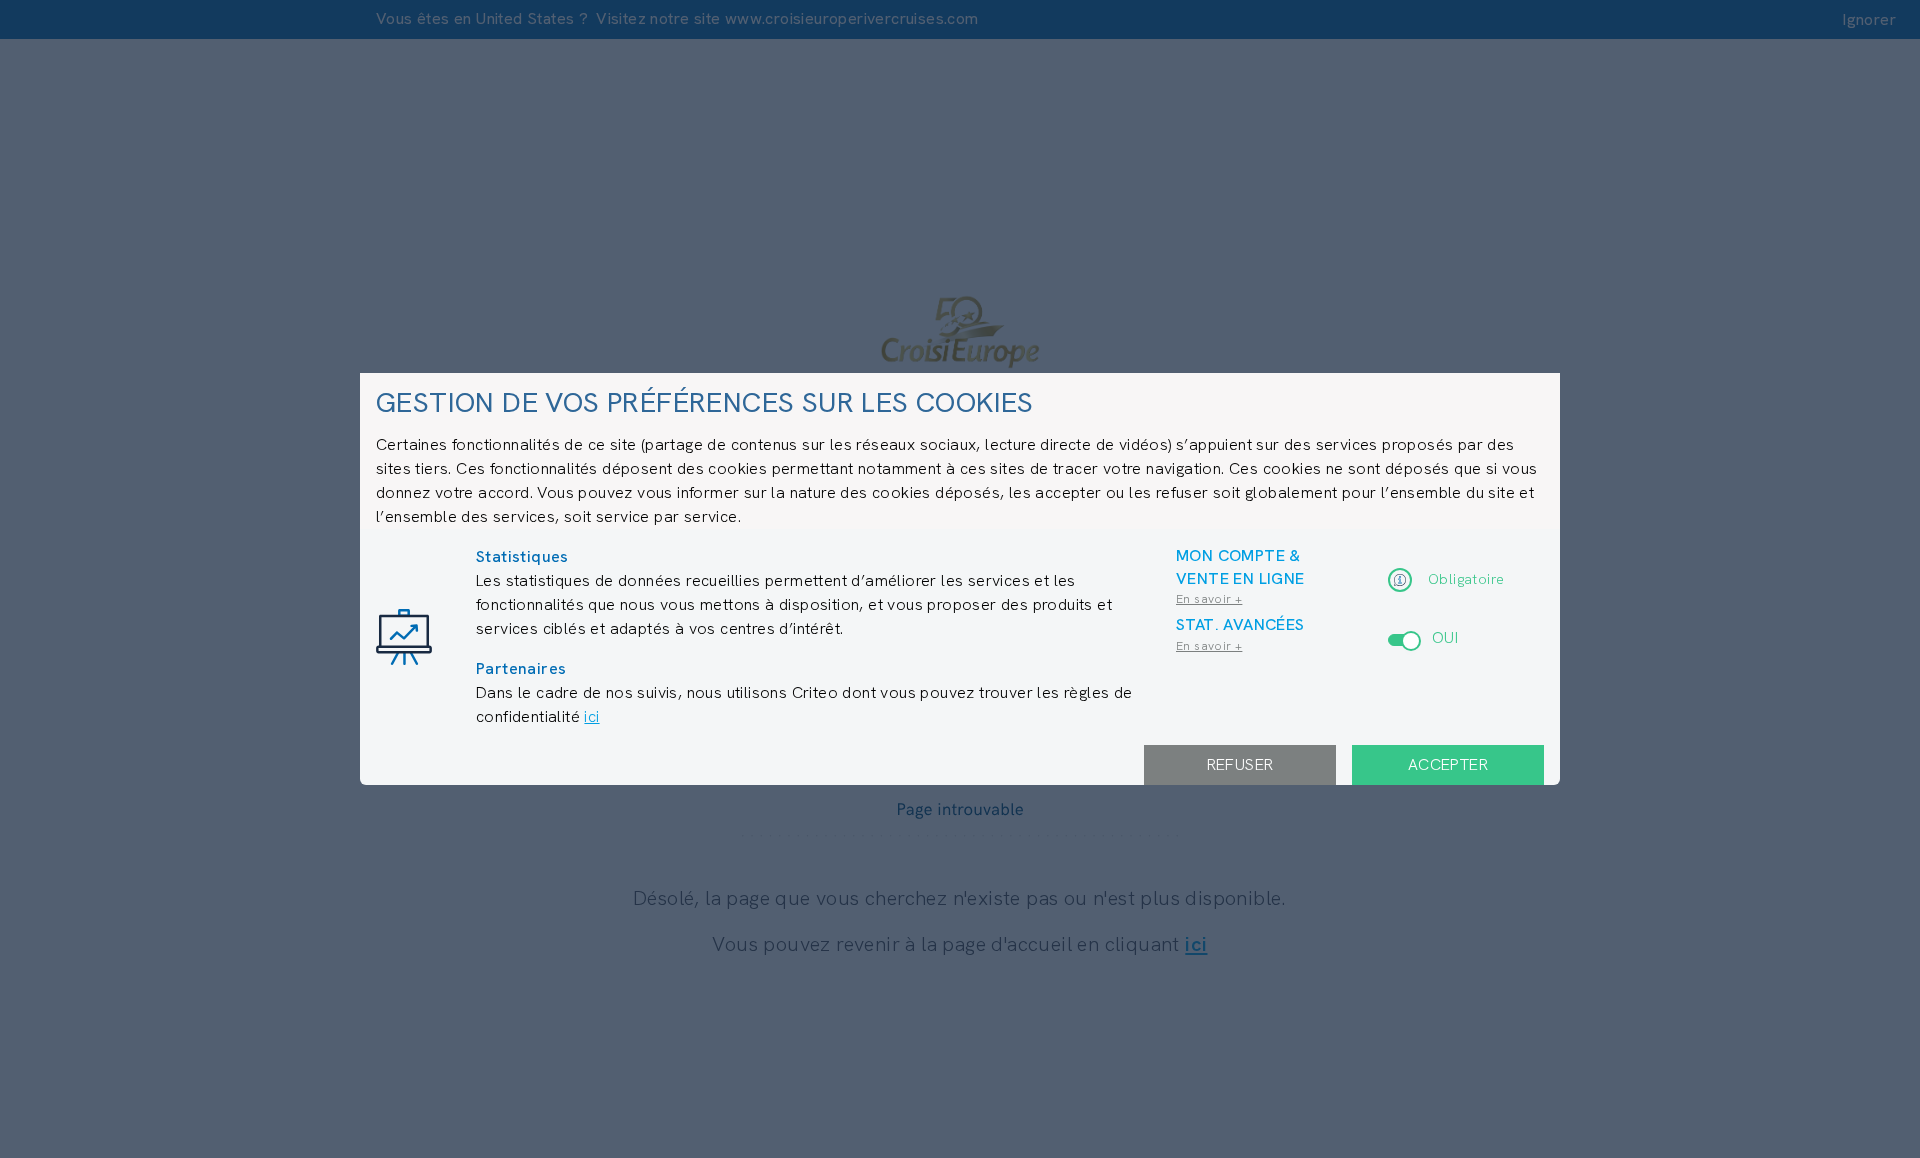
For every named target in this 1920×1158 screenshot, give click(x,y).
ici (591, 716)
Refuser (1240, 764)
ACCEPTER (1448, 764)
